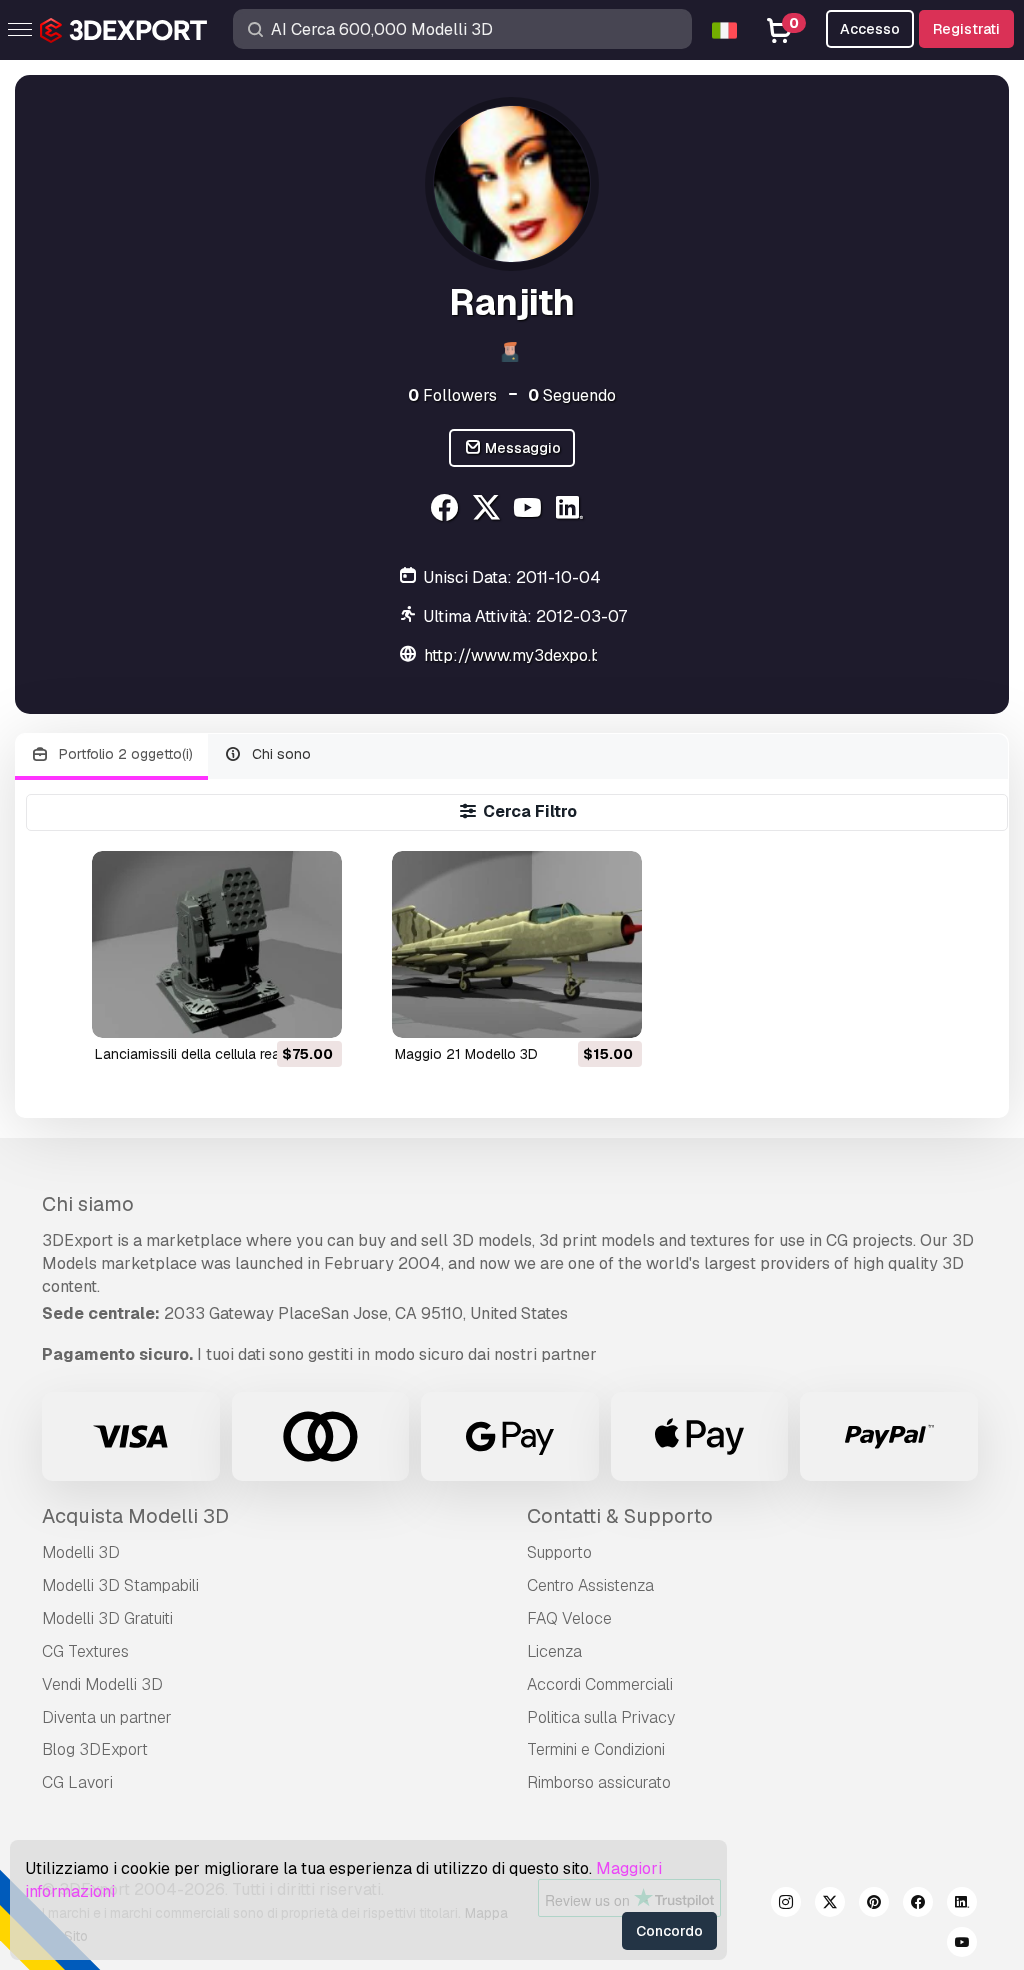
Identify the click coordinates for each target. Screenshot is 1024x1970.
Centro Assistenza (590, 1585)
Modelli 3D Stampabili (120, 1585)
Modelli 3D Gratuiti (107, 1618)
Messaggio (521, 448)
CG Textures (85, 1651)
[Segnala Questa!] (313, 1010)
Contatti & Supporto (620, 1516)
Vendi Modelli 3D (102, 1684)
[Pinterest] (874, 1905)
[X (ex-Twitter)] (830, 1905)
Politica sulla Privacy (601, 1717)
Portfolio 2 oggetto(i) (124, 754)
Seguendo (572, 395)
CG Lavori (77, 1782)
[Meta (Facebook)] (446, 510)
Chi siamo (88, 1204)
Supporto (559, 1552)
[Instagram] (786, 1905)
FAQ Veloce (569, 1618)
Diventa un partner (107, 1717)
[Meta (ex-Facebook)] (918, 1905)
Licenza (554, 1651)
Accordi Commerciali (600, 1684)
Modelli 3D (81, 1552)
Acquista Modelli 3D (135, 1516)
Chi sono (279, 754)
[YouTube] (530, 510)
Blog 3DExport (95, 1749)
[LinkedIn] (572, 510)
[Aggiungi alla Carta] (272, 1010)
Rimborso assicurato (599, 1782)
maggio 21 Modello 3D (466, 1054)
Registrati (966, 29)
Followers (452, 395)
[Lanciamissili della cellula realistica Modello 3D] (217, 944)
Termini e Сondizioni (596, 1749)
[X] (488, 510)
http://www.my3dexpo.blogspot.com (558, 655)
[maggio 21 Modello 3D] (517, 944)
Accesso (870, 29)
